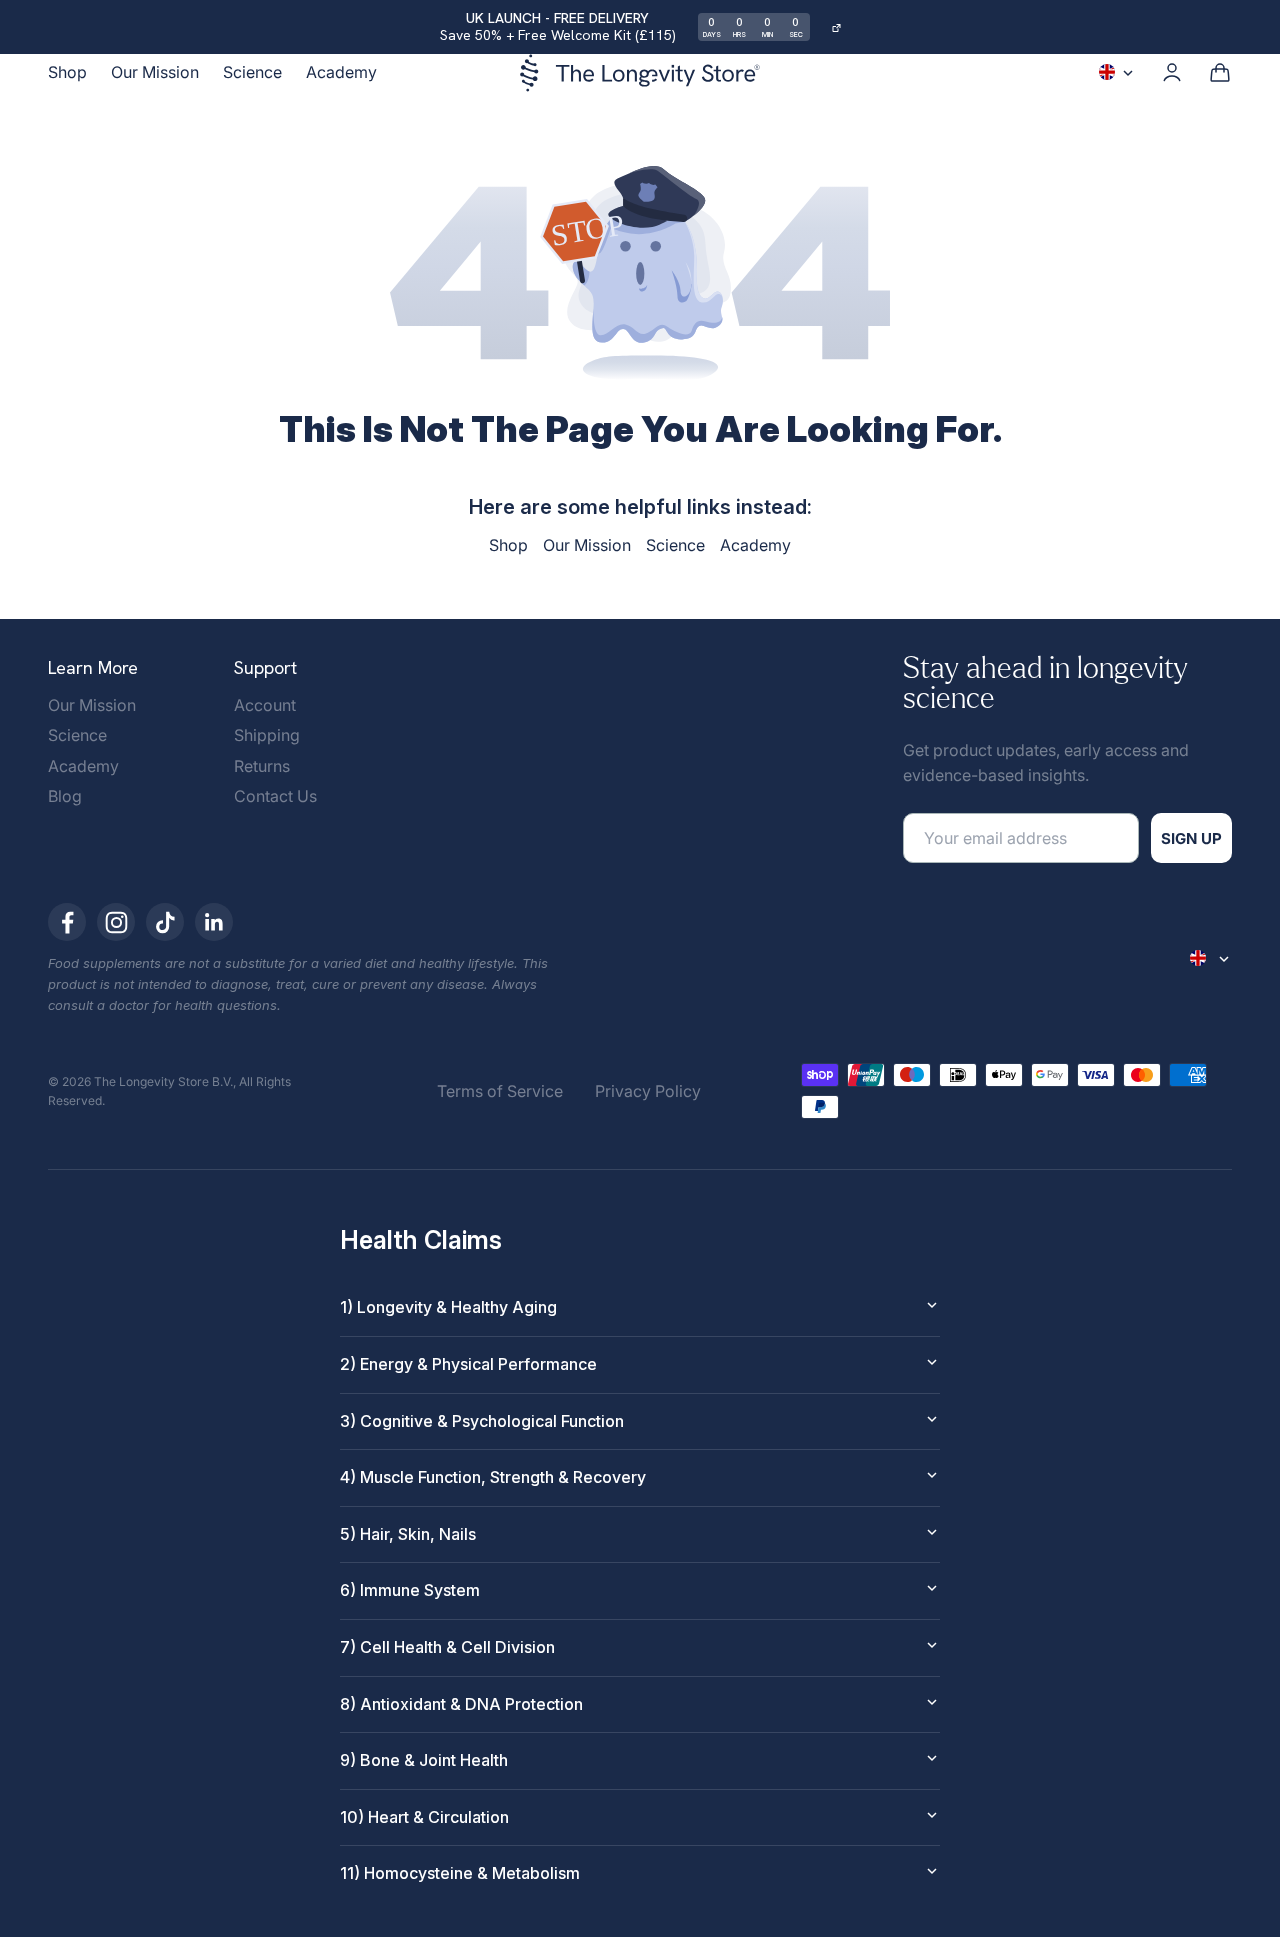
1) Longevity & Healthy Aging (448, 1307)
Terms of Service (500, 1091)
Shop (67, 72)
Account (265, 705)
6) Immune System (410, 1590)
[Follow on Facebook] (67, 922)
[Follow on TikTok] (165, 922)
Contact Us (275, 796)
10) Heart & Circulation (424, 1817)
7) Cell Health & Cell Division (447, 1647)
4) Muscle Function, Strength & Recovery (493, 1477)
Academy (341, 72)
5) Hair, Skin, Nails (408, 1534)
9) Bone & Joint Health (424, 1760)
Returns (262, 766)
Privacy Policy (648, 1091)
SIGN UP (1191, 838)
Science (252, 72)
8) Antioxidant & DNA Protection (461, 1704)
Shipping (267, 735)
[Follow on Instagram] (116, 922)
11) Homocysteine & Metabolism (460, 1873)
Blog (65, 796)
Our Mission (155, 72)
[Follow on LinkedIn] (214, 922)
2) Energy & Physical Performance (468, 1364)
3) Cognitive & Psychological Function (482, 1421)
